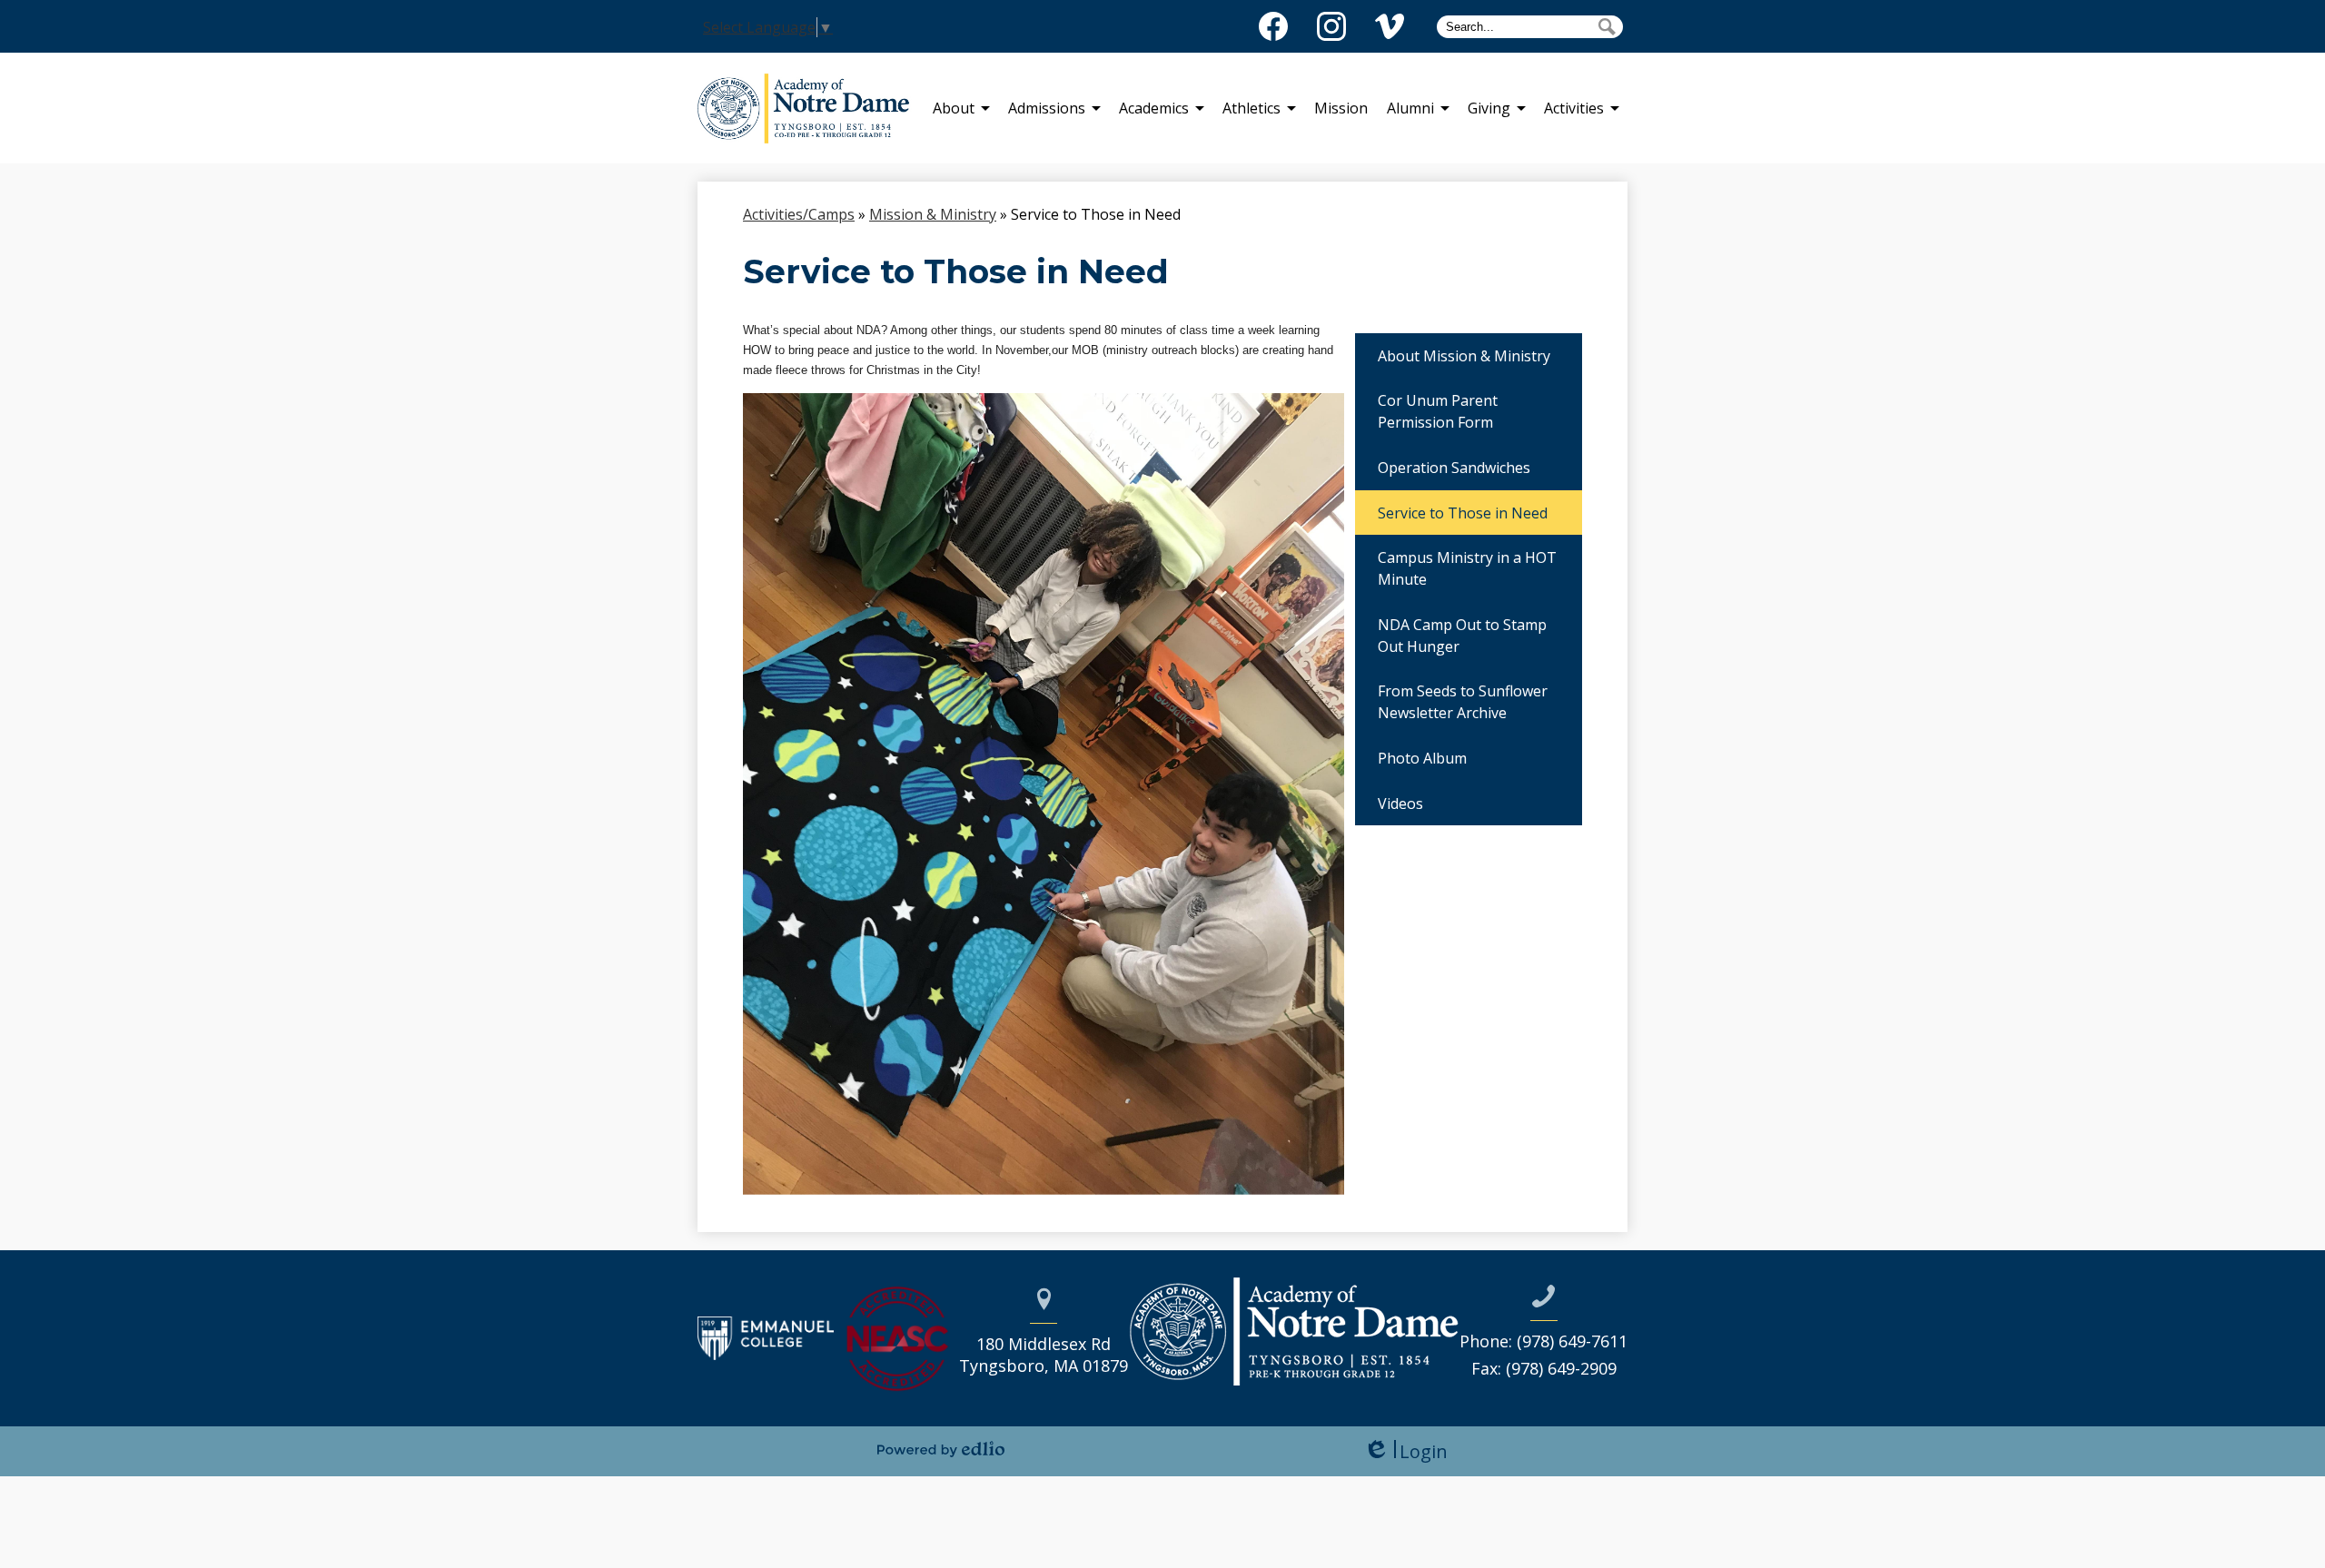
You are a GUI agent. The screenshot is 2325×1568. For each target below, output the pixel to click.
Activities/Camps (799, 214)
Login (1405, 1451)
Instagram (1331, 26)
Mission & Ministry (933, 214)
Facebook (1273, 26)
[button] (954, 108)
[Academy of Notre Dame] (810, 108)
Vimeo (1390, 26)
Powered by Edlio (941, 1449)
